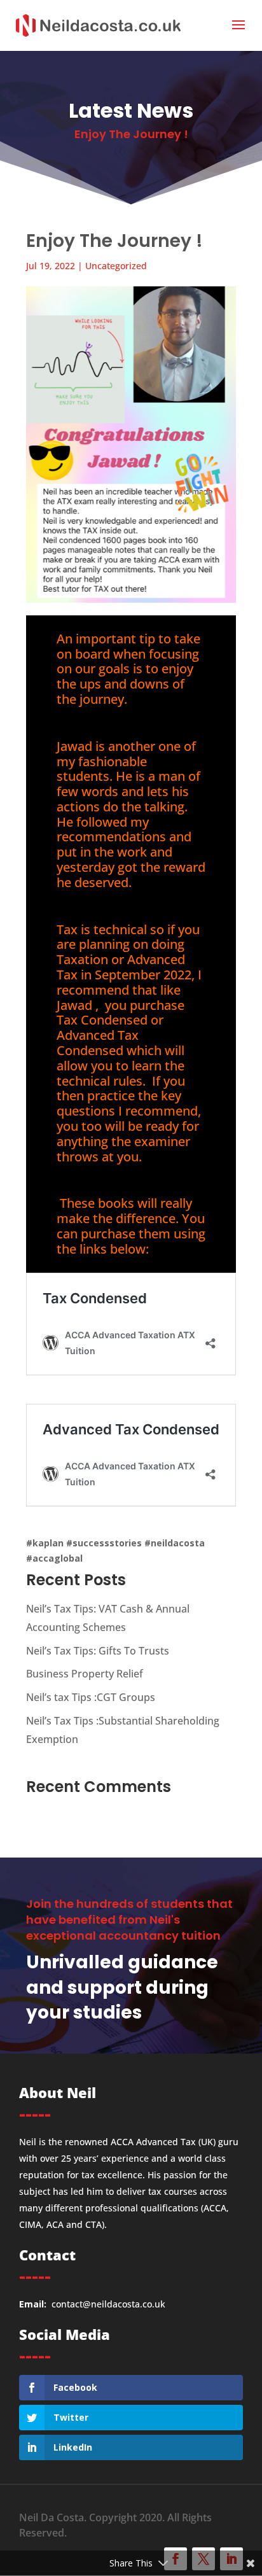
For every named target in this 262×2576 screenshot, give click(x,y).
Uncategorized (116, 266)
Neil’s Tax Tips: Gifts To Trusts (98, 1651)
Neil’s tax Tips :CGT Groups (91, 1697)
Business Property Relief (85, 1674)
